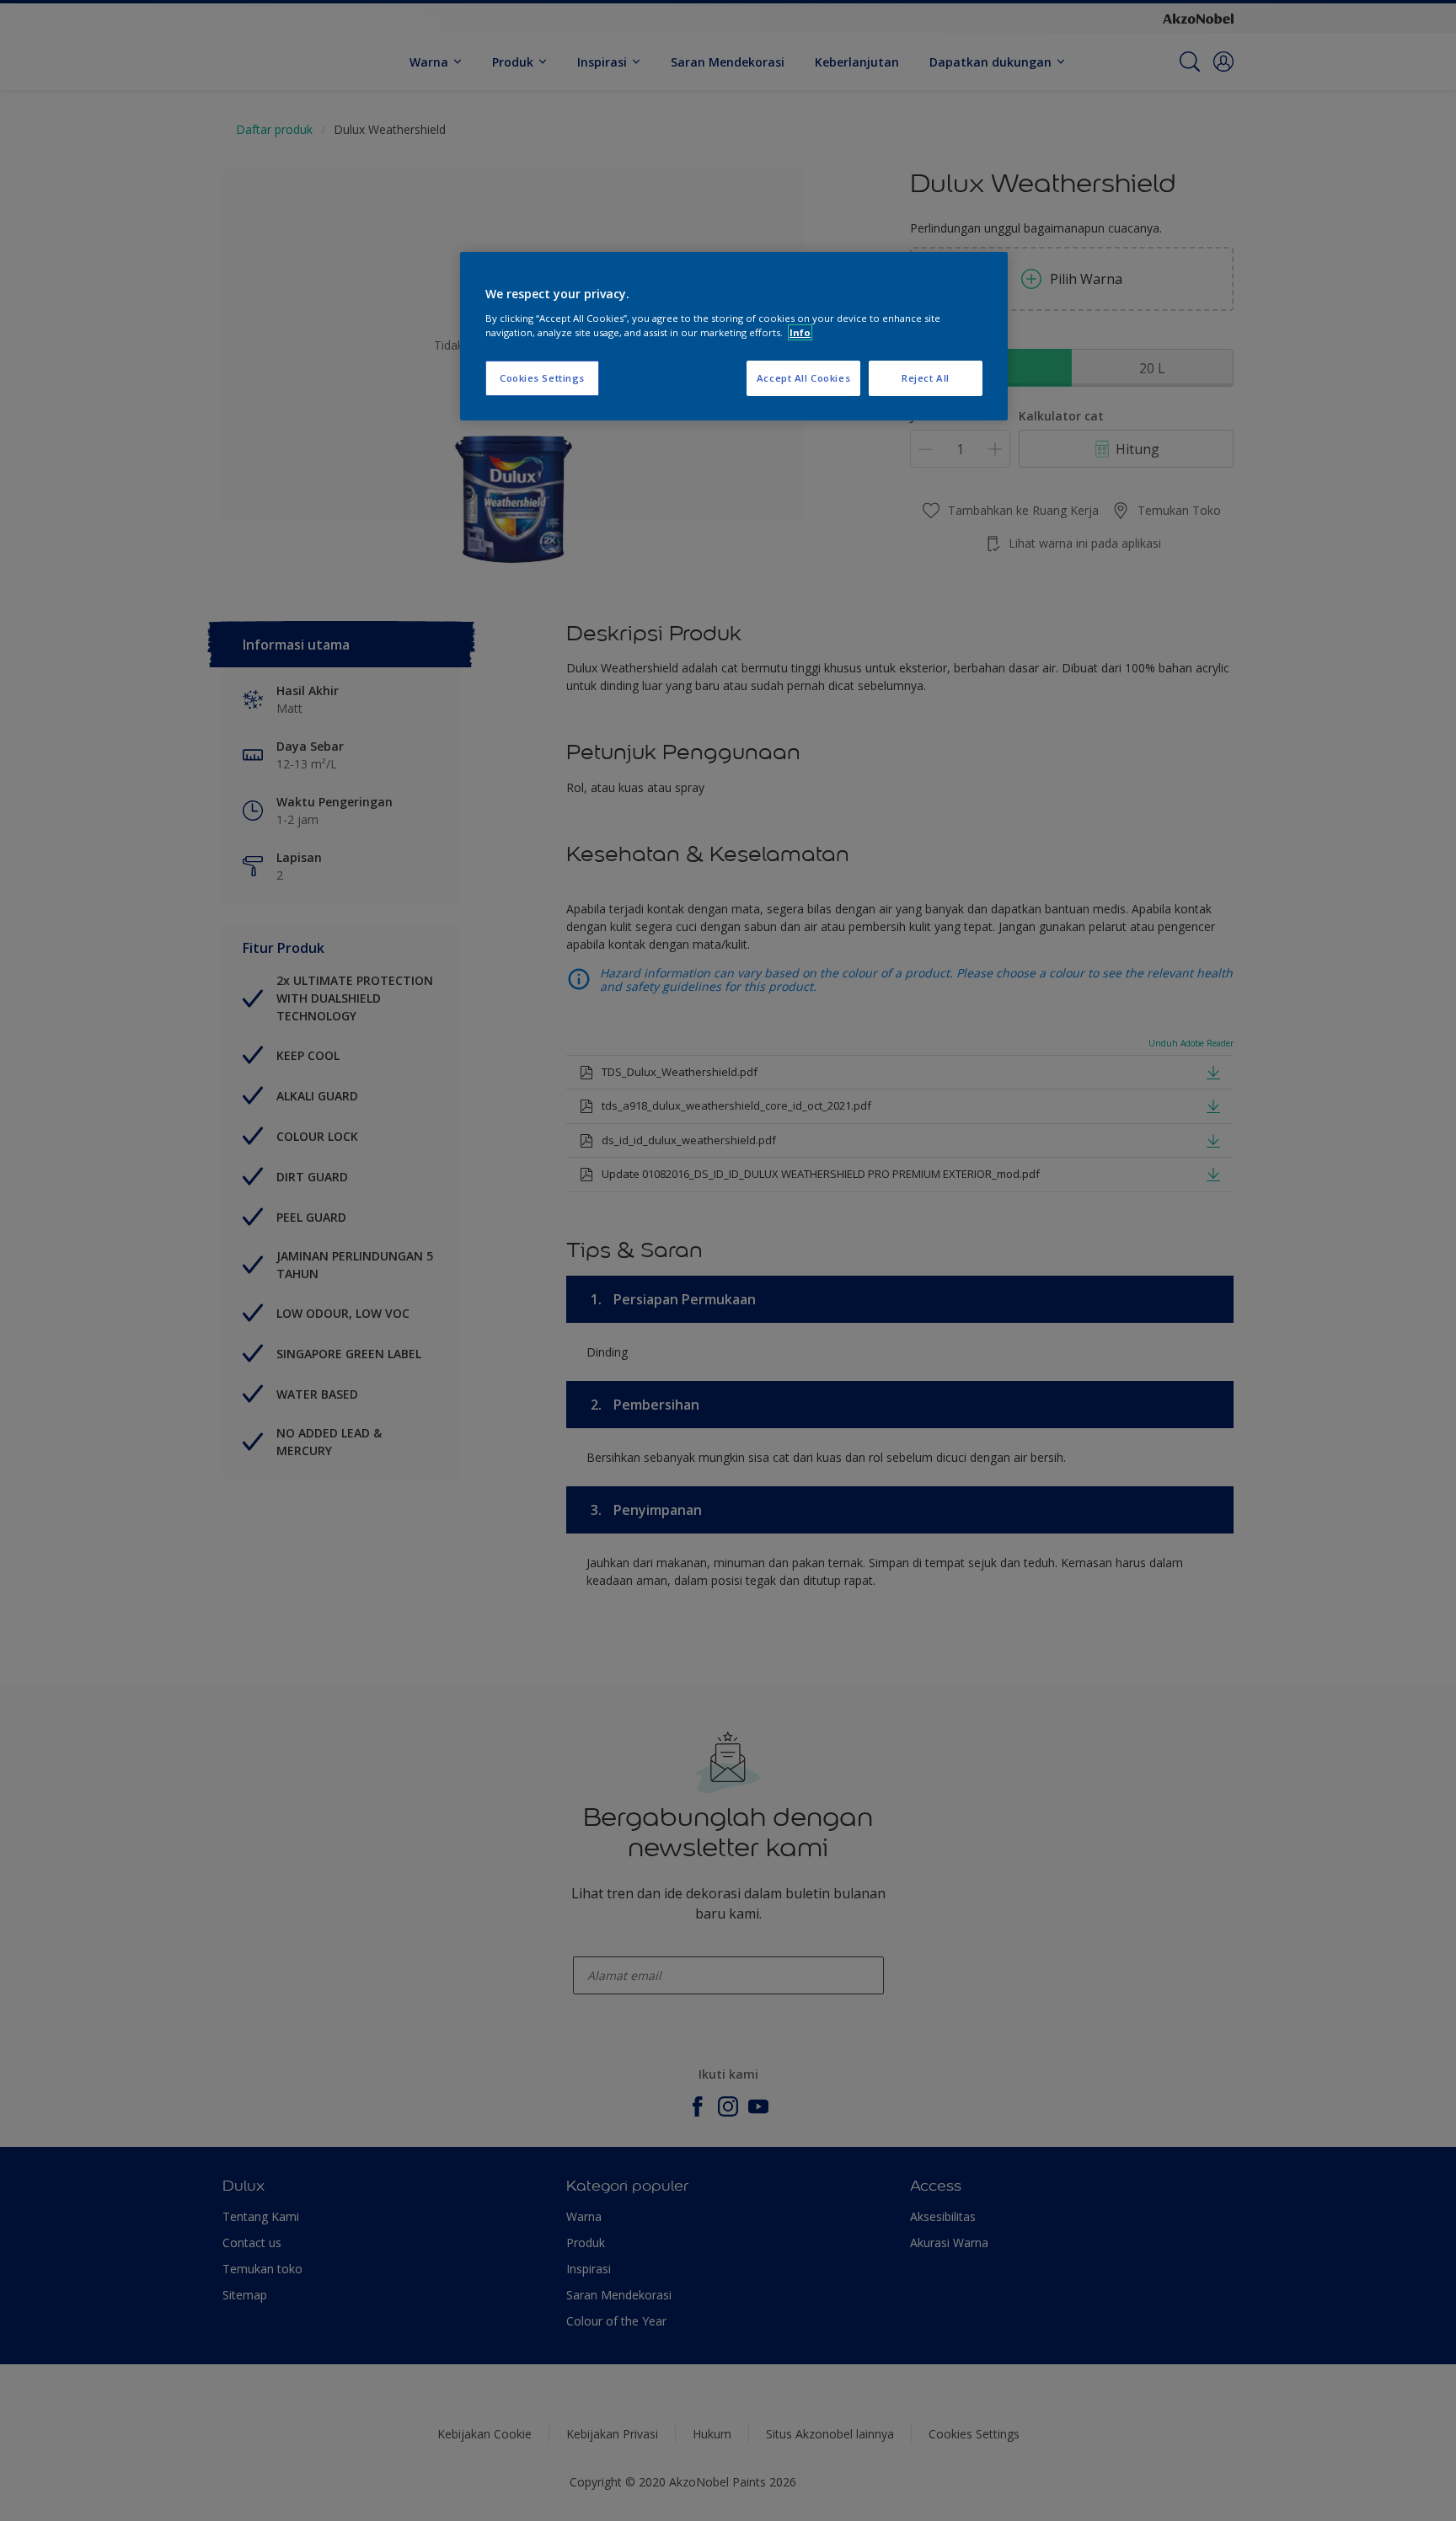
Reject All (926, 378)
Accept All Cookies (803, 378)
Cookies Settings (542, 378)
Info (800, 332)
